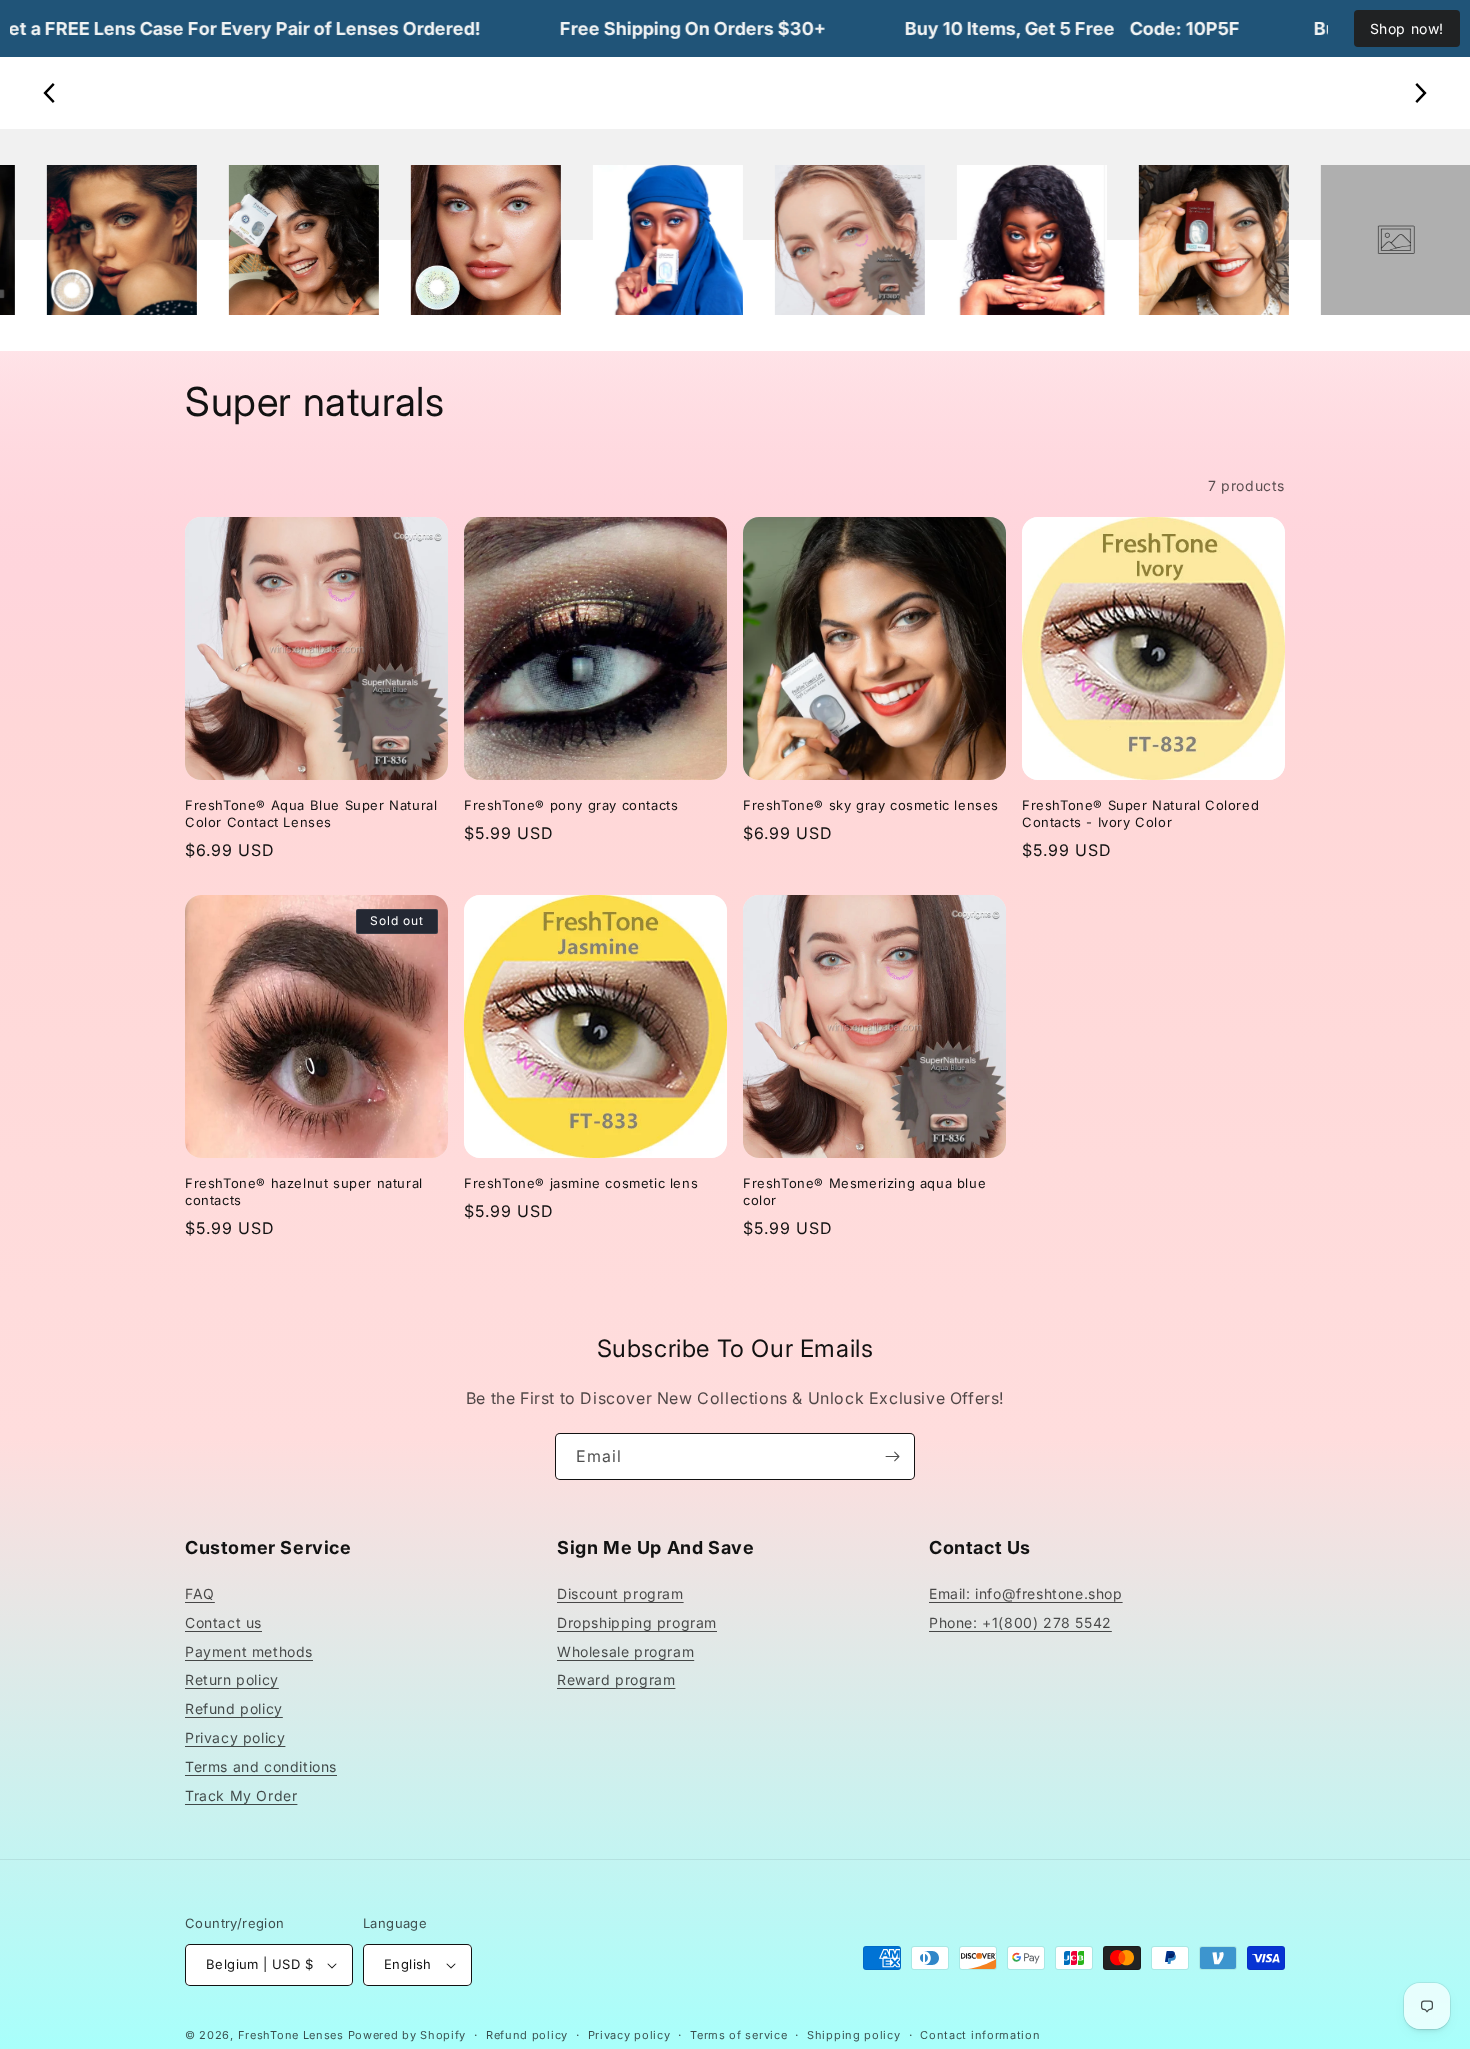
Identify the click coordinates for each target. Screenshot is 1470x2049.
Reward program (616, 1679)
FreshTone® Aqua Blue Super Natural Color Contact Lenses (311, 813)
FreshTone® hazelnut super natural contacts (304, 1191)
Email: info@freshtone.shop (1026, 1593)
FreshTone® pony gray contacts (571, 805)
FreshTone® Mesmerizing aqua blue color (864, 1191)
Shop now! (1407, 28)
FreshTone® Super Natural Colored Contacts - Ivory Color (1140, 813)
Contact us (223, 1622)
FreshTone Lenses (291, 2035)
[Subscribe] (892, 1456)
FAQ (200, 1593)
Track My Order (241, 1795)
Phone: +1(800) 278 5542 (1020, 1622)
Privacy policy (235, 1737)
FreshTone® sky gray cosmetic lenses (871, 805)
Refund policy (234, 1708)
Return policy (232, 1679)
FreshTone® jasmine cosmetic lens (581, 1183)
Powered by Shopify (407, 2035)
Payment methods (249, 1651)
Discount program (620, 1593)
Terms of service (738, 2035)
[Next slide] (1420, 93)
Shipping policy (854, 2035)
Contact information (980, 2035)
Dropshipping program (637, 1622)
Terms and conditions (261, 1766)
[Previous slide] (50, 93)
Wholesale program (625, 1651)
